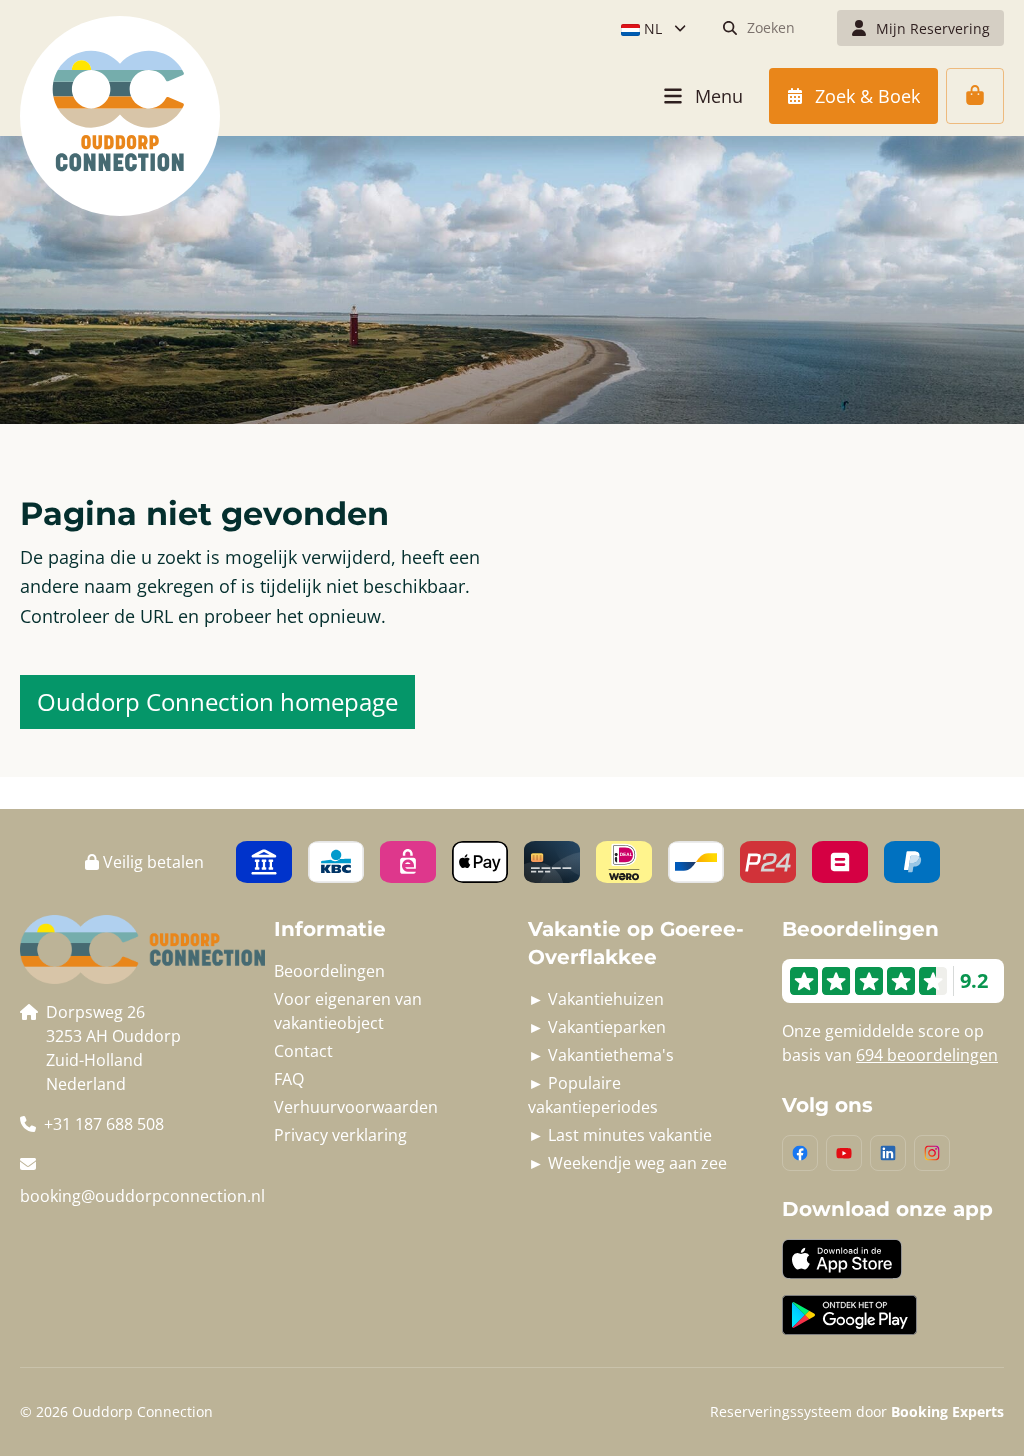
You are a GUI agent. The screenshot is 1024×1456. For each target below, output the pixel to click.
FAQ (289, 1079)
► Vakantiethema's (601, 1055)
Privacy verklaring (340, 1135)
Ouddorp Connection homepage (217, 701)
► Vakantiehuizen (596, 999)
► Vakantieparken (597, 1027)
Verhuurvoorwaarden (356, 1107)
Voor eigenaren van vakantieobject (348, 1011)
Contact (303, 1051)
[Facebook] (800, 1153)
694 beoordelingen (927, 1055)
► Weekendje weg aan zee (627, 1163)
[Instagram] (932, 1153)
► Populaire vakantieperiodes (593, 1095)
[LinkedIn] (888, 1153)
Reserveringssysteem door (857, 1411)
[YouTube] (844, 1153)
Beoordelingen (329, 971)
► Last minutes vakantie (620, 1135)
